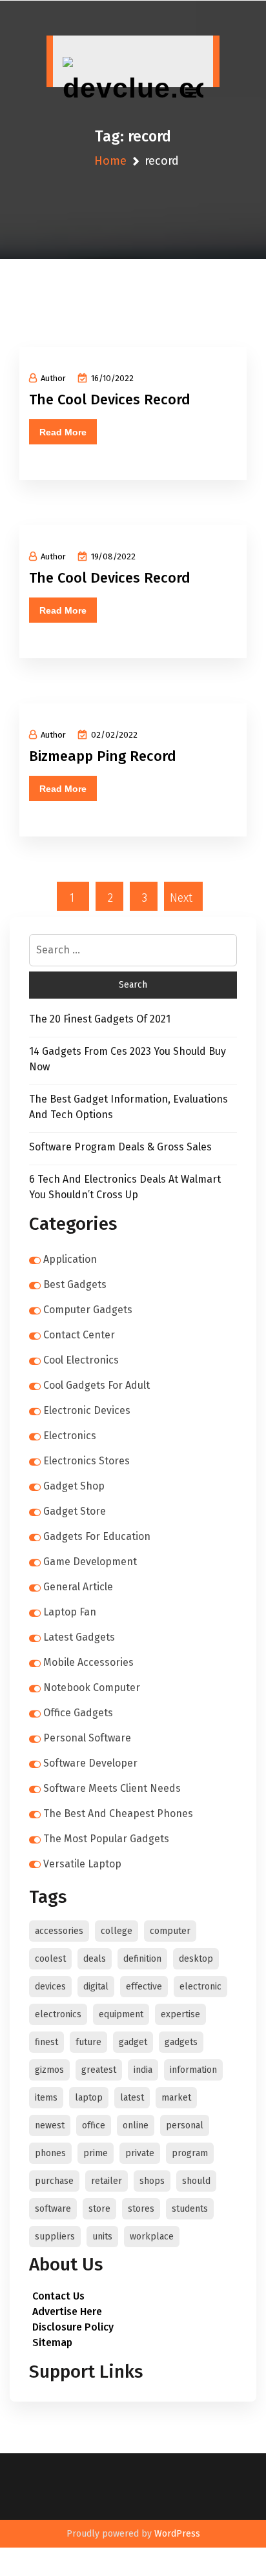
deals (95, 1959)
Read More (63, 432)
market (176, 2098)
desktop (196, 1959)
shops (152, 2181)
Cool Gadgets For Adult (97, 1385)
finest (46, 2042)
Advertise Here (67, 2311)
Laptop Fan (70, 1612)
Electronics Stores (87, 1461)
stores (141, 2209)
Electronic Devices (87, 1410)
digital (96, 1987)
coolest (50, 1959)
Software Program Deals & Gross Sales (120, 1147)
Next (181, 898)
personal (185, 2125)
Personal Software (87, 1738)
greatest (99, 2070)
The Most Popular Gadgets (106, 1839)
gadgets (181, 2042)
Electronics (70, 1436)
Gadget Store (75, 1511)
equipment (121, 2014)
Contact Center (79, 1335)
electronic (200, 1987)
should (196, 2181)
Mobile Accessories (88, 1662)
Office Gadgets (78, 1713)
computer (170, 1931)
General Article (78, 1587)
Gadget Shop (74, 1486)
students (190, 2209)
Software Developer (90, 1763)
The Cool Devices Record (110, 400)
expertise (180, 2014)
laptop (89, 2098)
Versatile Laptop (82, 1864)
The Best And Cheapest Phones (118, 1813)
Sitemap (52, 2342)
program (190, 2153)
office (94, 2125)
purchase (54, 2181)
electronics (58, 2014)
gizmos (49, 2070)
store (99, 2209)
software (53, 2209)
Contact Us (58, 2296)
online (136, 2125)
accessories (59, 1931)
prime (96, 2153)
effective (144, 1987)
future (88, 2042)
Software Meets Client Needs (112, 1788)
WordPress (177, 2534)
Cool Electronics (81, 1360)
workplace (152, 2237)
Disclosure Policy (73, 2327)
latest (132, 2098)
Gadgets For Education (97, 1536)
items (46, 2098)
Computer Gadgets (88, 1310)
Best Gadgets (75, 1284)
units (102, 2237)
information (193, 2070)
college (117, 1931)
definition (142, 1959)
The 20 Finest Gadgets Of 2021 (100, 1019)
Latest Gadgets (79, 1637)
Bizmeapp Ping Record (103, 756)
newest (50, 2125)
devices (50, 1987)
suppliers (55, 2237)
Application (70, 1259)
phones (50, 2153)
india (143, 2070)
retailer (107, 2181)
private (140, 2153)
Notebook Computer (92, 1688)
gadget (133, 2042)
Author (53, 378)
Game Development (90, 1562)
